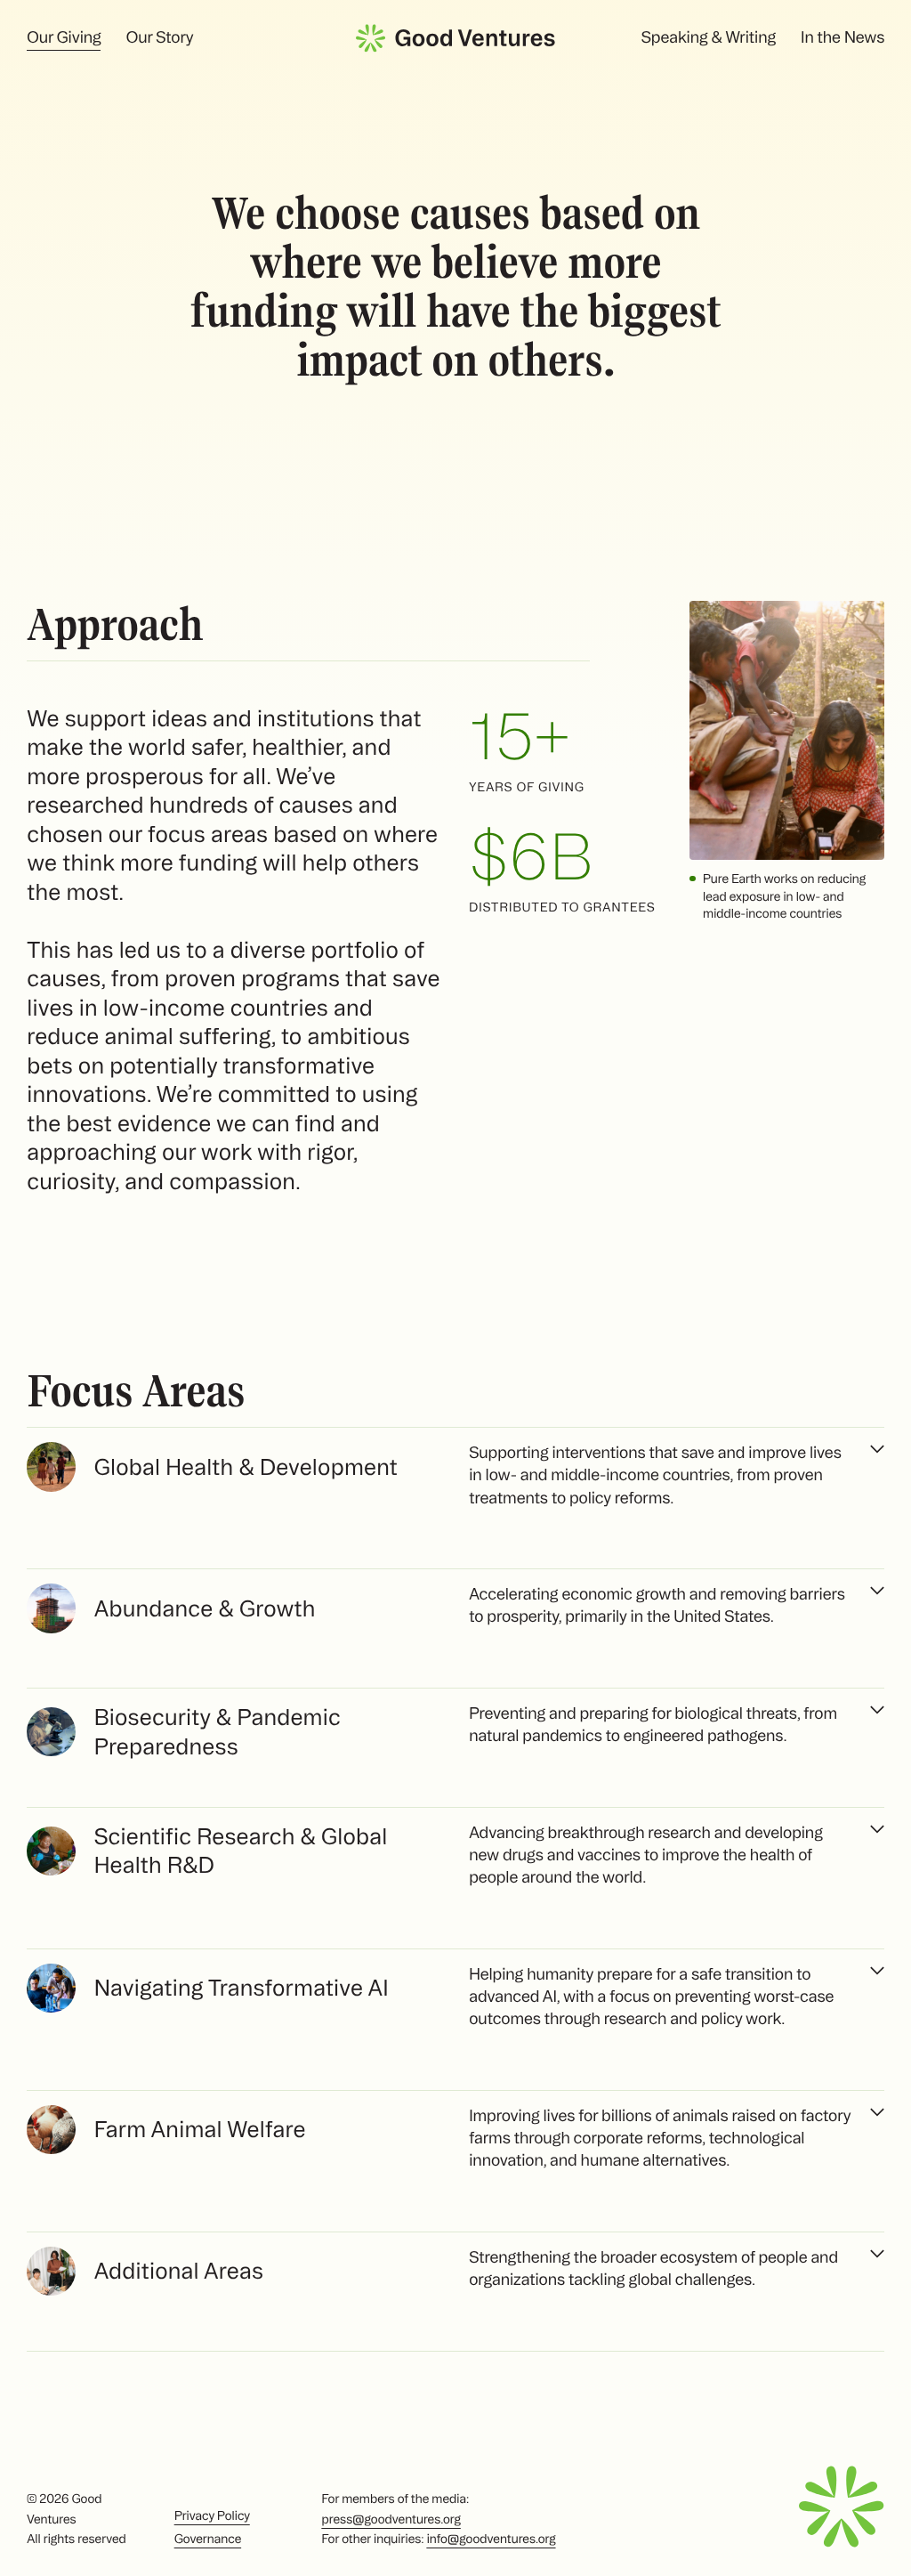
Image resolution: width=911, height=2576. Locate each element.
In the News (842, 37)
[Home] (455, 38)
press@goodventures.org (391, 2519)
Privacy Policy (212, 2515)
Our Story (159, 37)
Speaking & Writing (708, 37)
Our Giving (64, 37)
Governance (208, 2539)
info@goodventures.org (491, 2539)
